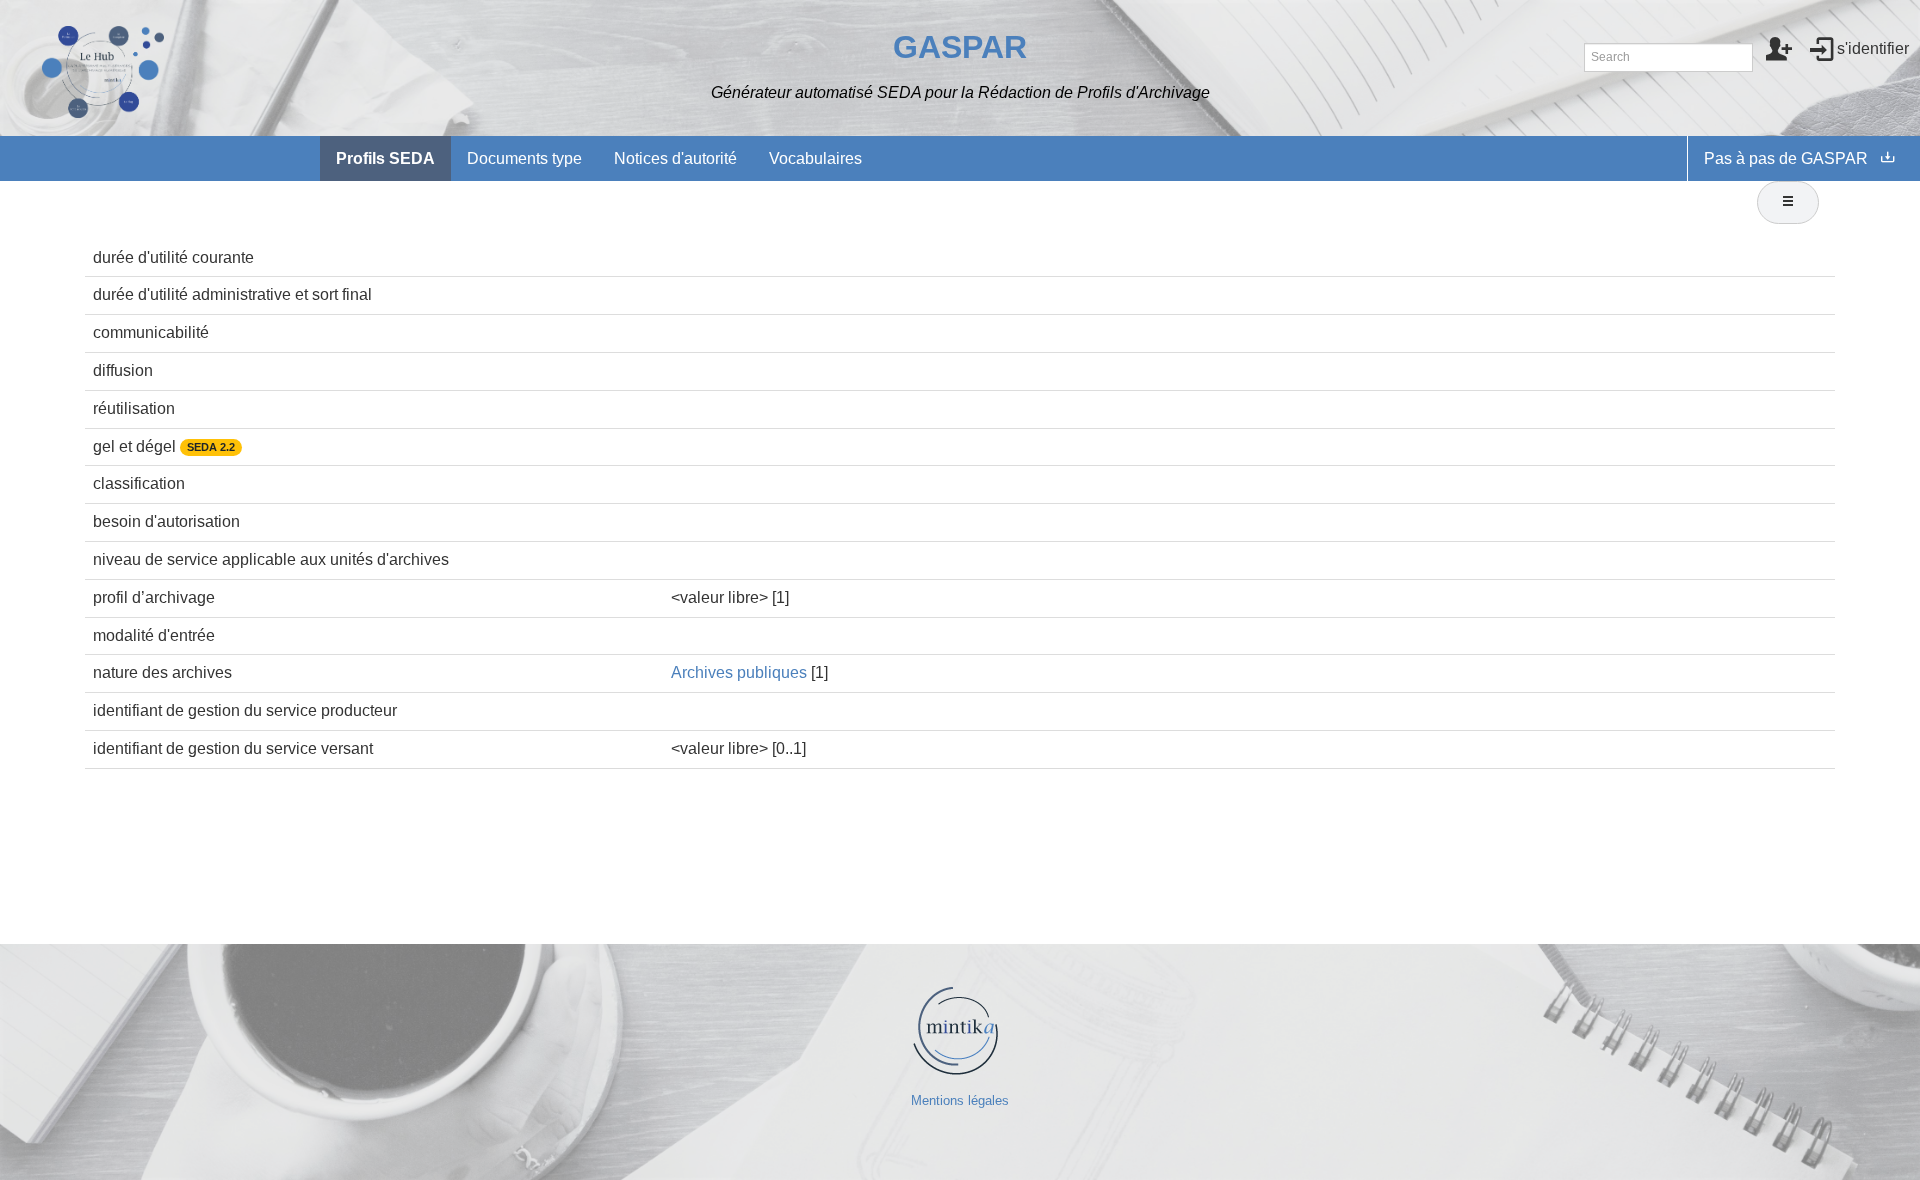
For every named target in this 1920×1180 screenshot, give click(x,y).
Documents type (524, 158)
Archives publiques (739, 672)
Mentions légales (960, 1100)
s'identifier (1873, 48)
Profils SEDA (385, 158)
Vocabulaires (815, 158)
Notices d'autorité (675, 158)
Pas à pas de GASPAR (1786, 158)
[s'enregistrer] (1779, 51)
